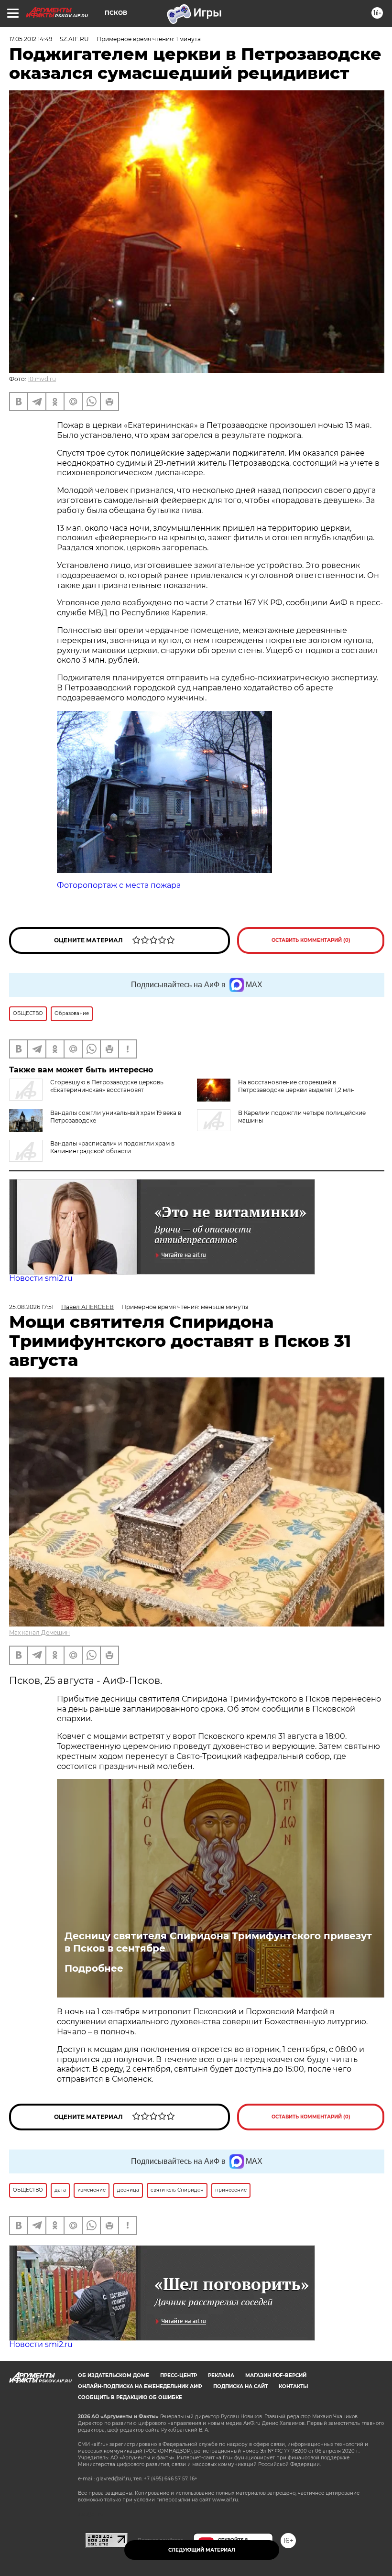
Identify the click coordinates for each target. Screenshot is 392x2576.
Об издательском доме (114, 2375)
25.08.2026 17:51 (31, 1307)
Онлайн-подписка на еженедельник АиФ (140, 2386)
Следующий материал (202, 2550)
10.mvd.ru (42, 379)
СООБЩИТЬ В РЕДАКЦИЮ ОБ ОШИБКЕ (130, 2397)
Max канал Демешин (39, 1632)
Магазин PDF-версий (276, 2375)
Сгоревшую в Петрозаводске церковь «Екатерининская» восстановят (107, 1086)
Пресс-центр (179, 2375)
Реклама (221, 2375)
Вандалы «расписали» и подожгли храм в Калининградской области (112, 1147)
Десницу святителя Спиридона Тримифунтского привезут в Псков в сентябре (218, 1942)
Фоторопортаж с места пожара (119, 885)
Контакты (293, 2386)
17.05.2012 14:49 (31, 39)
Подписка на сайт (240, 2386)
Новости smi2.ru (41, 1278)
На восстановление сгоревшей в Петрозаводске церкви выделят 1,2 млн (296, 1086)
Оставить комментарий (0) (311, 940)
